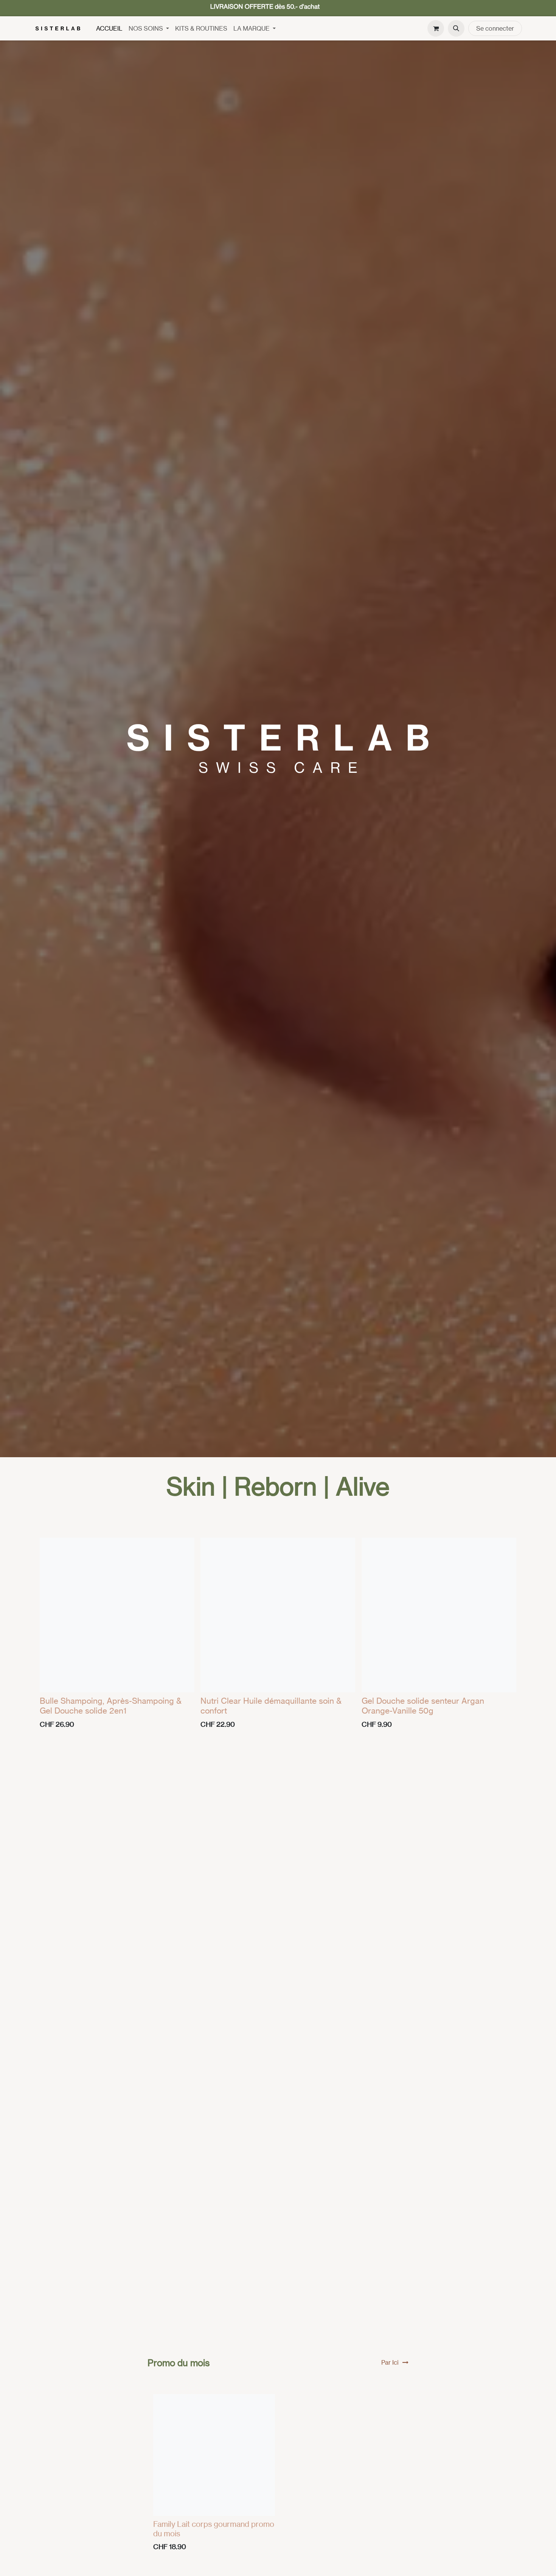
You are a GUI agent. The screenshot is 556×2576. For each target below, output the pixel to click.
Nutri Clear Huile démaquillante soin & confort (271, 1705)
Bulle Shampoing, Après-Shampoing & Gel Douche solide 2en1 (111, 1705)
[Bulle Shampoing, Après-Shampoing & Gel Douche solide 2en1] (117, 1615)
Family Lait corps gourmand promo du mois (214, 2529)
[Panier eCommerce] (436, 28)
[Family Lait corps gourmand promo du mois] (214, 2455)
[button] (456, 28)
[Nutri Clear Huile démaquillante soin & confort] (278, 1615)
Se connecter (495, 28)
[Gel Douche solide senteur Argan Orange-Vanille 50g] (439, 1615)
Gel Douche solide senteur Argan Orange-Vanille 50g (423, 1705)
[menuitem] (109, 28)
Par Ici (390, 2362)
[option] (278, 1635)
